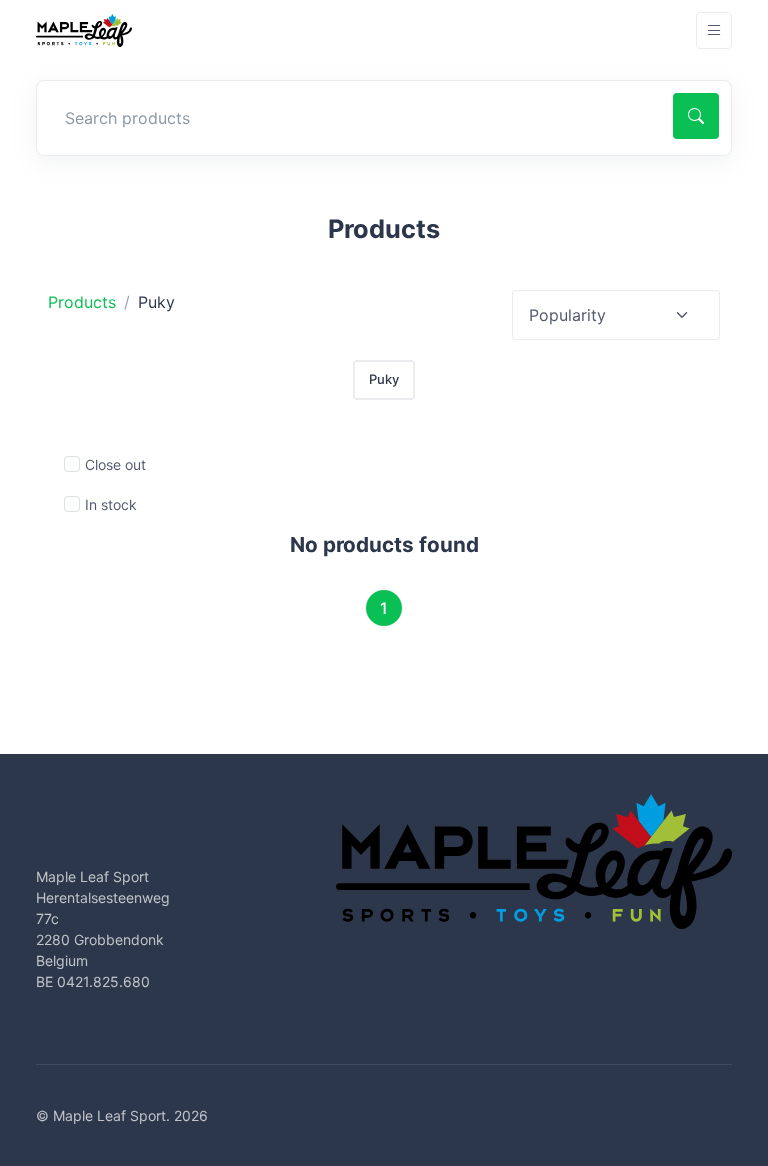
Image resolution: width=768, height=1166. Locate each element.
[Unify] (84, 30)
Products (82, 302)
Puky (384, 379)
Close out (115, 464)
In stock (111, 504)
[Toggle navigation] (714, 30)
